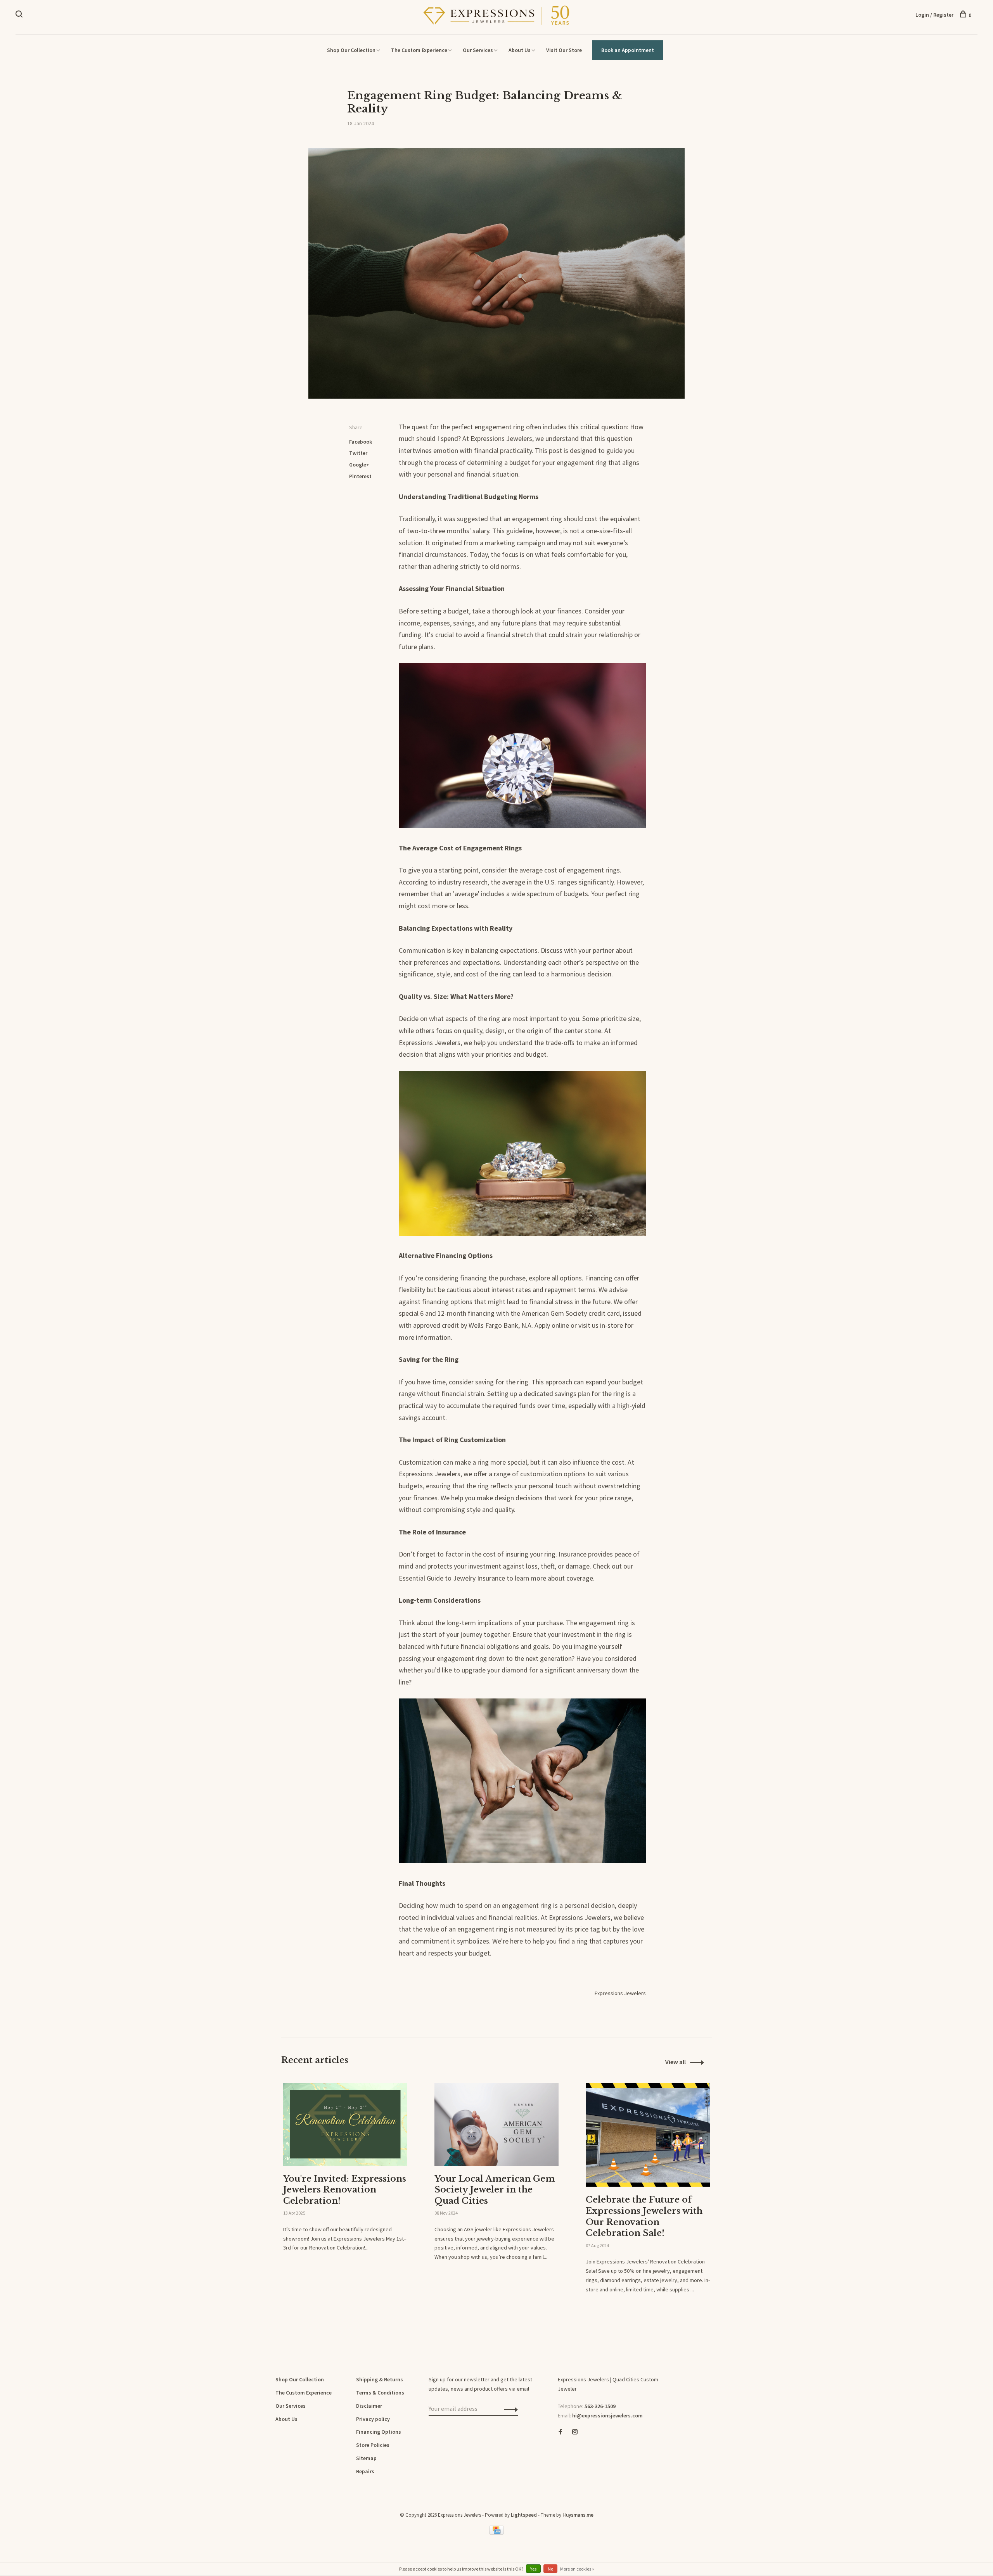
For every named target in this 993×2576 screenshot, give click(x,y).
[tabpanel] (345, 2185)
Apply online (552, 1325)
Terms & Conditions (380, 2393)
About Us (520, 50)
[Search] (20, 15)
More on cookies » (577, 2569)
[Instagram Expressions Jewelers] (575, 2432)
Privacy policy (373, 2419)
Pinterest (360, 476)
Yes (533, 2569)
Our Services (478, 50)
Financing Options (379, 2432)
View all (676, 2062)
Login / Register (934, 15)
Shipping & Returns (380, 2379)
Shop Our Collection (351, 50)
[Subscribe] (509, 2409)
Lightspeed (524, 2515)
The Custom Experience (419, 50)
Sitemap (366, 2458)
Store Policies (373, 2445)
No (550, 2569)
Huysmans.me (578, 2515)
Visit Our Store (564, 50)
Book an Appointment (628, 50)
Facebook (361, 442)
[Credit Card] (496, 2533)
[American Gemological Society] (560, 2459)
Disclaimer (369, 2406)
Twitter (358, 453)
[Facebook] (561, 2432)
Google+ (359, 465)
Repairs (365, 2471)
